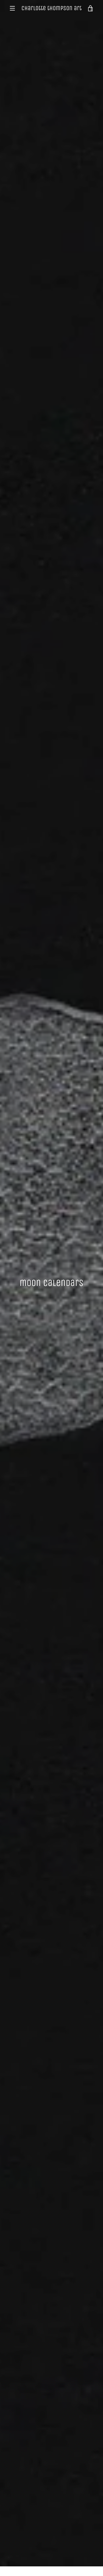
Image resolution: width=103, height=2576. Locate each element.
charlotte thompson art (51, 8)
